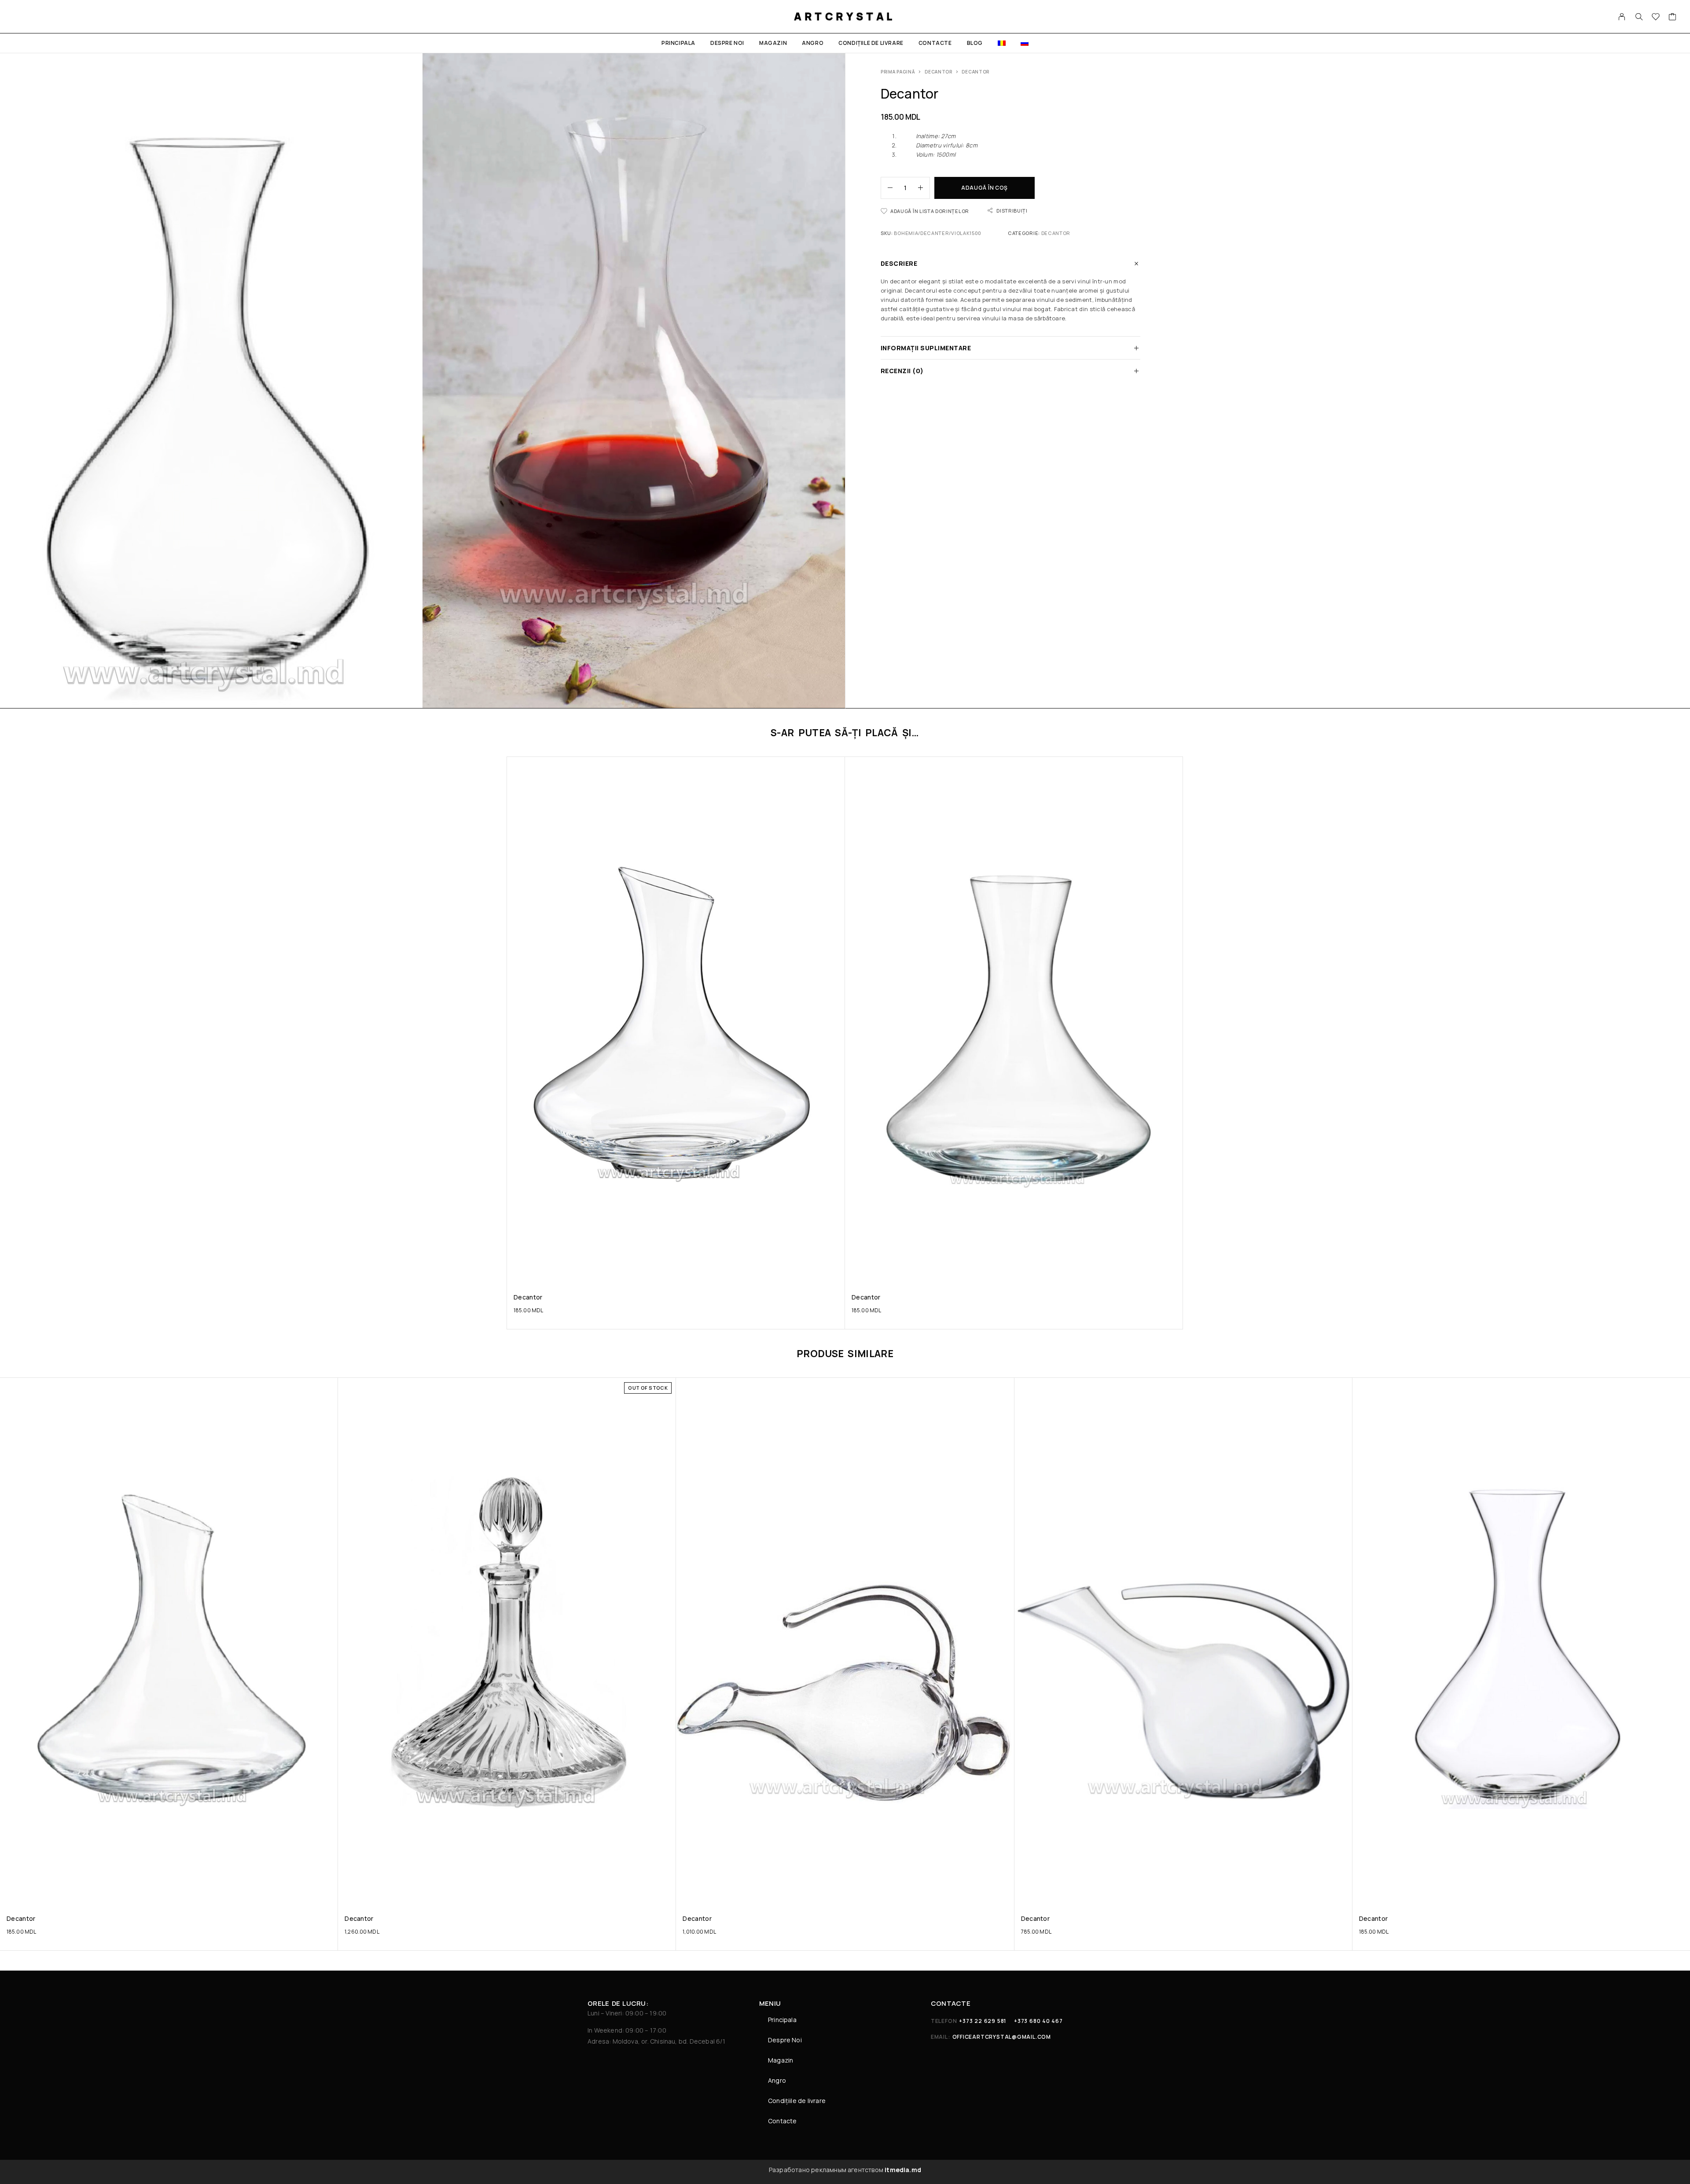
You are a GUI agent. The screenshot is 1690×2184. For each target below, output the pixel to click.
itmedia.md (903, 2170)
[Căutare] (1639, 17)
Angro (813, 43)
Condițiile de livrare (871, 43)
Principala (678, 43)
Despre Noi (727, 43)
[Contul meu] (1622, 17)
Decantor (939, 72)
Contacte (935, 43)
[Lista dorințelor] (1656, 18)
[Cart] (1673, 18)
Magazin (773, 43)
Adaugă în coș (985, 188)
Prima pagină (898, 72)
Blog (975, 43)
